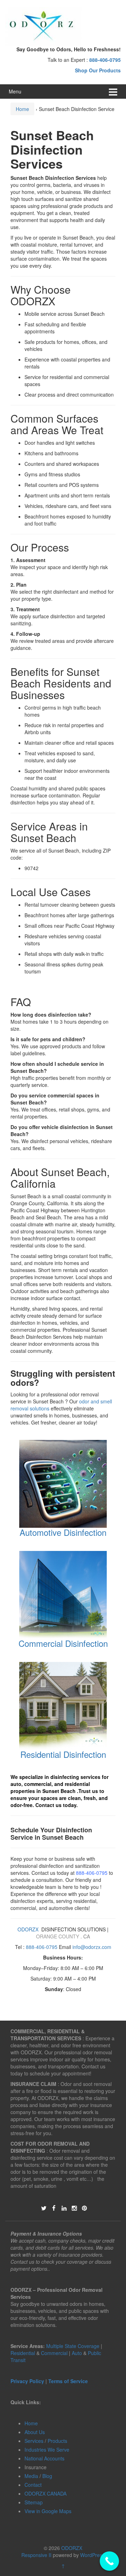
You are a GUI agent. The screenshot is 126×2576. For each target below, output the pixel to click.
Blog (47, 2476)
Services (34, 2441)
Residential (23, 2353)
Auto (78, 2353)
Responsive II (36, 2555)
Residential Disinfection (63, 1754)
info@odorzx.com (92, 1947)
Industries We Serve (47, 2450)
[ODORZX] (44, 26)
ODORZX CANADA (45, 2493)
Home (22, 109)
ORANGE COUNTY (58, 1936)
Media (31, 2476)
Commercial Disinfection (63, 1643)
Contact (33, 2485)
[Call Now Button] (109, 2561)
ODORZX (28, 1929)
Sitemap (34, 2502)
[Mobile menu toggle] (113, 92)
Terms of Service (68, 2381)
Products (57, 2441)
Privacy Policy (27, 2381)
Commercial (54, 2353)
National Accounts (44, 2458)
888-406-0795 (92, 1873)
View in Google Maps (48, 2511)
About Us (35, 2432)
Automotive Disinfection (63, 1532)
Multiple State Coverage (73, 2346)
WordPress (92, 2555)
